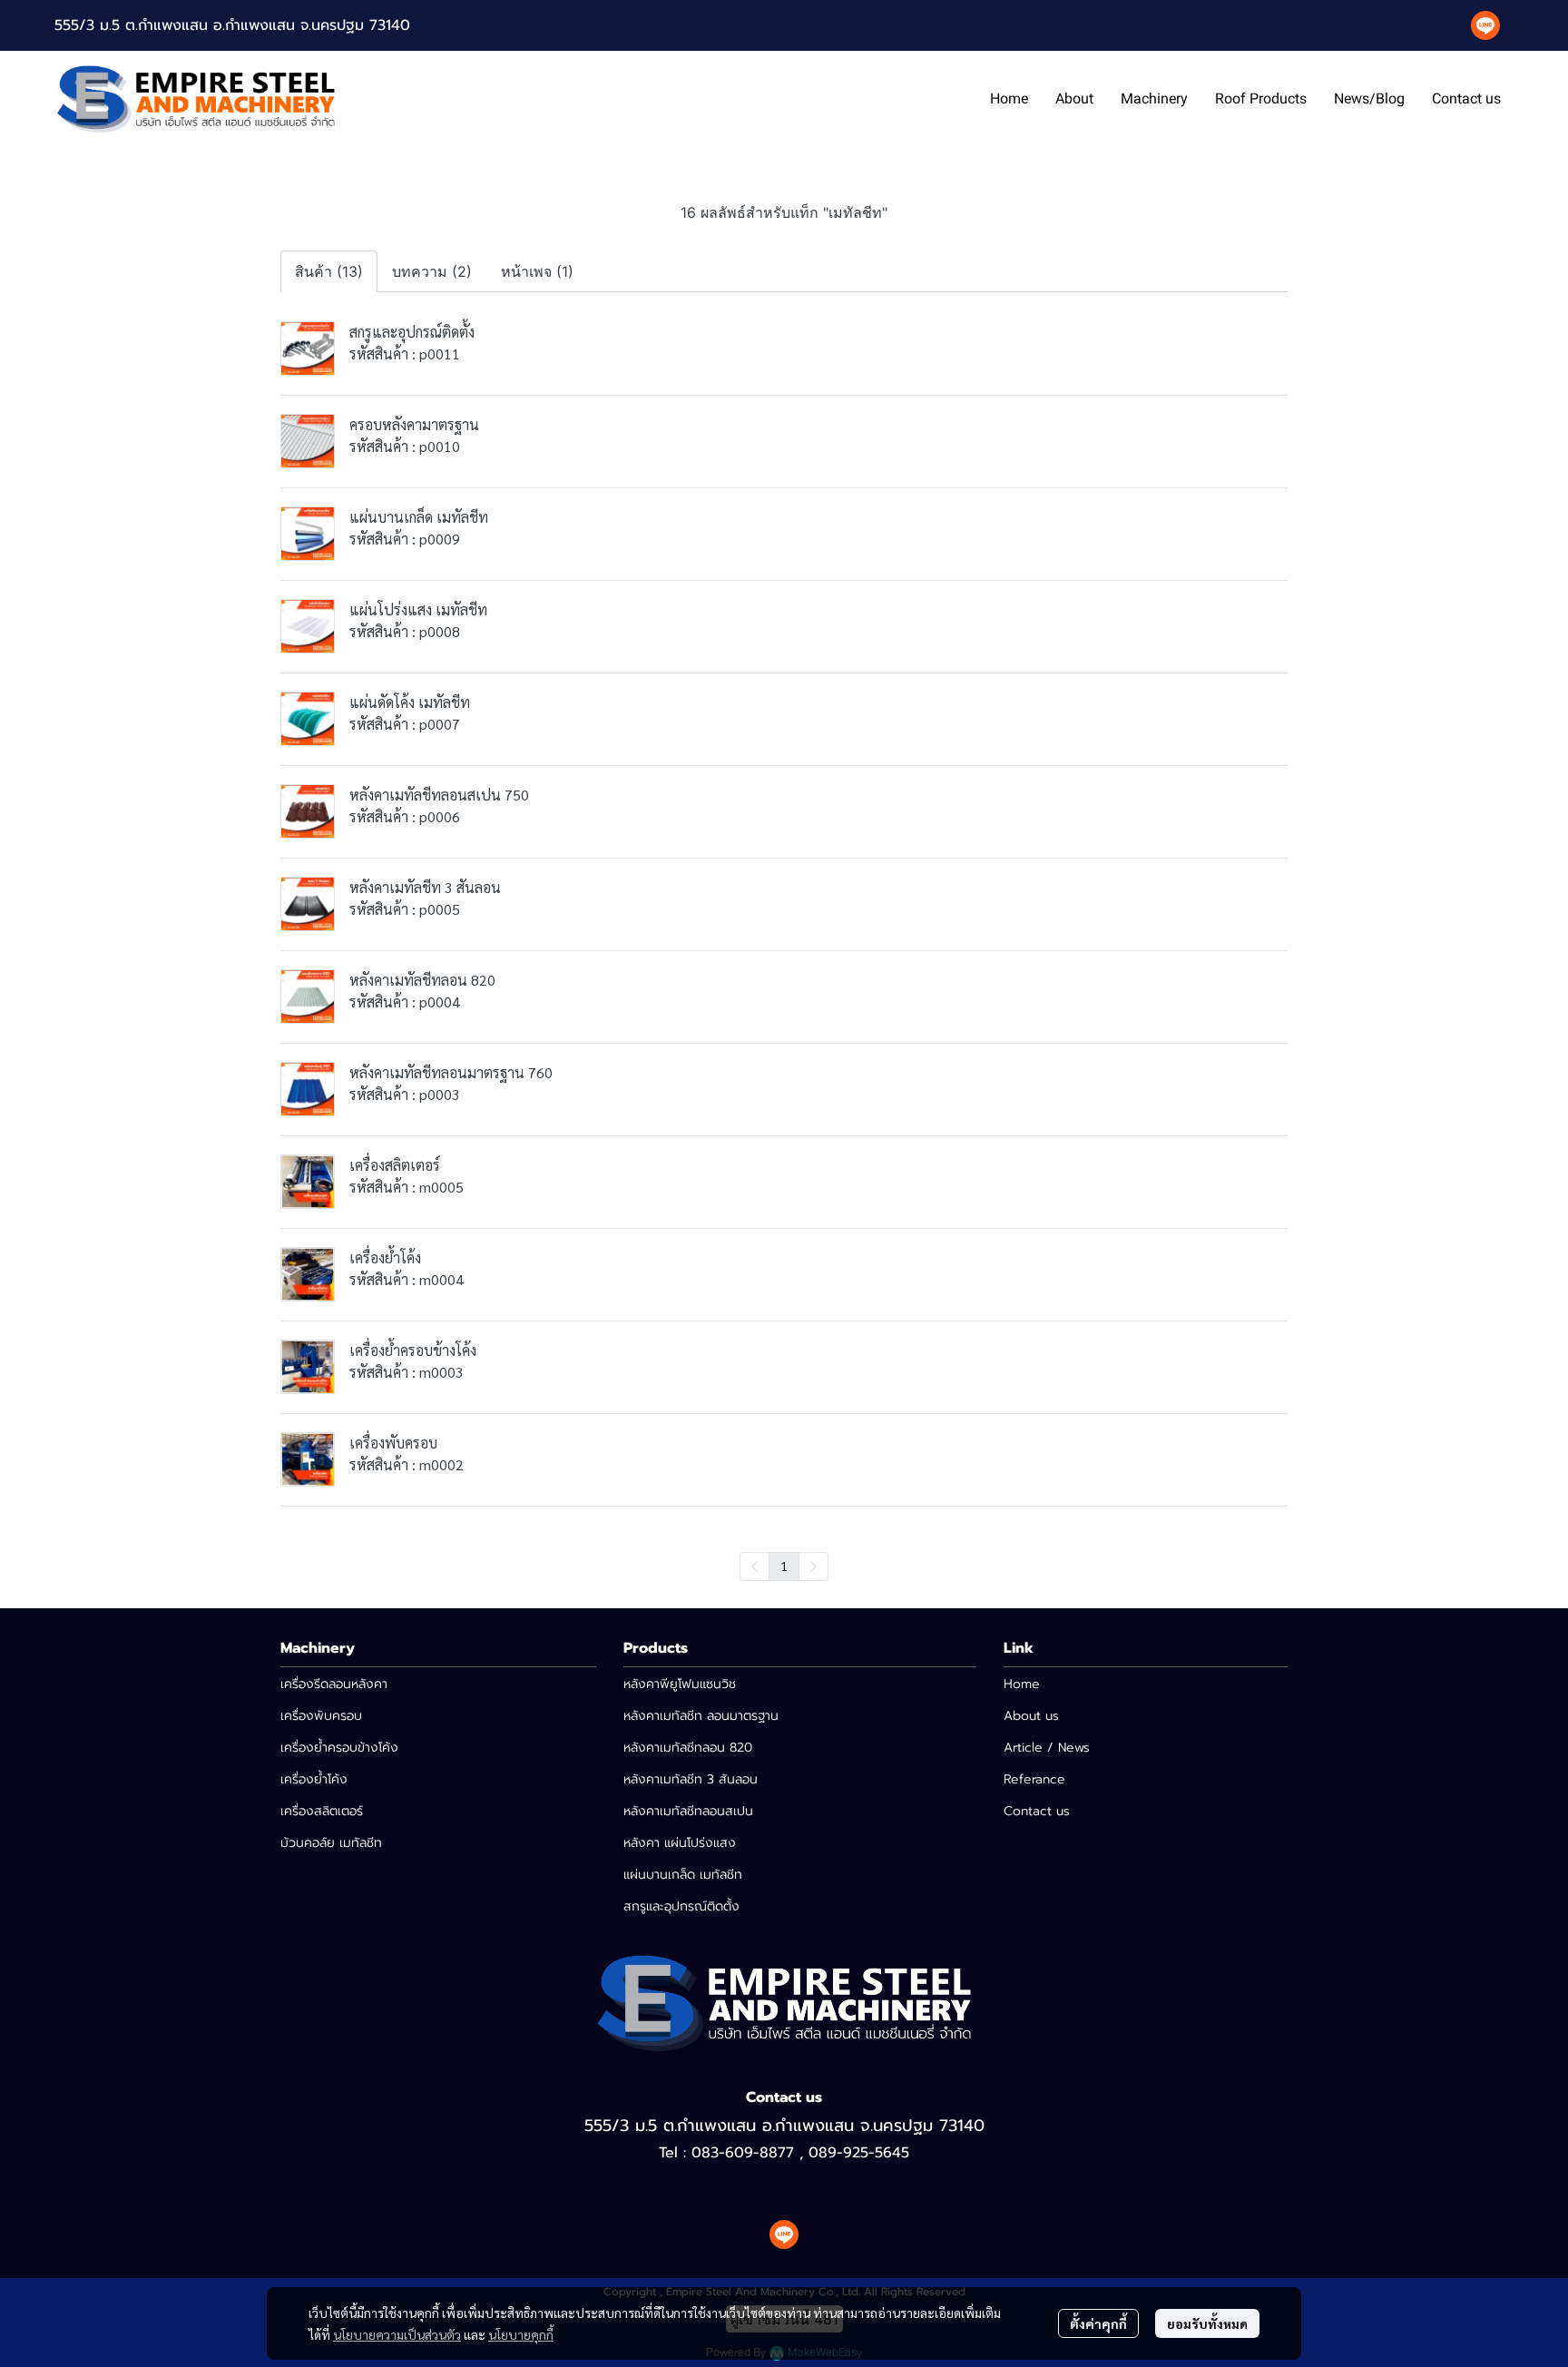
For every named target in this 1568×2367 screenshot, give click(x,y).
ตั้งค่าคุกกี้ (1098, 2323)
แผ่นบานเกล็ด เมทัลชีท (683, 1875)
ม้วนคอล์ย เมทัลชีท (331, 1843)
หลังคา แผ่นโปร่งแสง (680, 1843)
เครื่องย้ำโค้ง (314, 1779)
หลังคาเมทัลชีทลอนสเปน (688, 1811)
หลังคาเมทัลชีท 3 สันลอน (691, 1779)
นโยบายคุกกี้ (521, 2334)
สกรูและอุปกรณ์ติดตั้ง (681, 1906)
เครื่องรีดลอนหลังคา (334, 1684)
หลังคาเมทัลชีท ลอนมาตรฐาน (701, 1716)
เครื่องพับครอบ (321, 1716)
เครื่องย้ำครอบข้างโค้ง (339, 1748)
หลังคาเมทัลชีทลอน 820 (688, 1748)
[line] (1485, 25)
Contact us (1037, 1811)
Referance (1034, 1779)
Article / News (1047, 1748)
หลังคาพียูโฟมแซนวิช (680, 1684)
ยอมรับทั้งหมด (1207, 2323)
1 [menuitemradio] (784, 1566)
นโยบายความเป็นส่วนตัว (397, 2334)
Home (1022, 1684)
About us (1031, 1716)
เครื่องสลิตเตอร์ (322, 1811)
